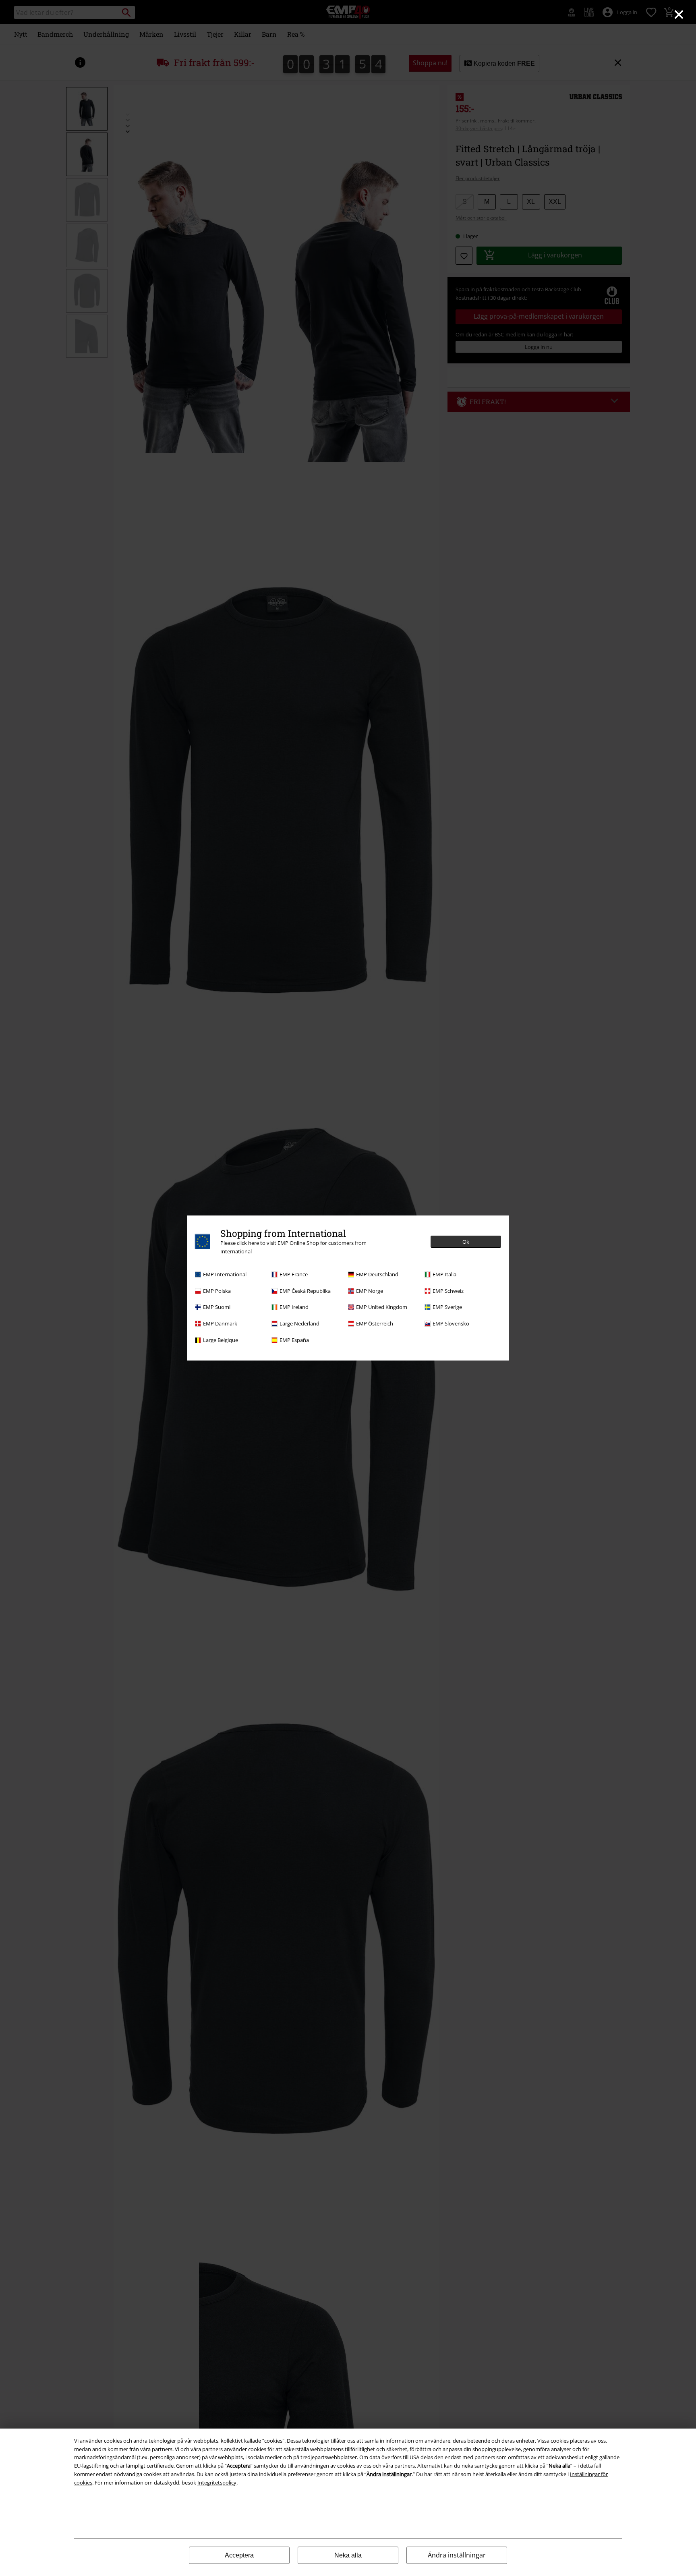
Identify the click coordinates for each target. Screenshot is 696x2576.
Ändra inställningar (457, 2555)
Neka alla (348, 2555)
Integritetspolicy (217, 2483)
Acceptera (239, 2555)
